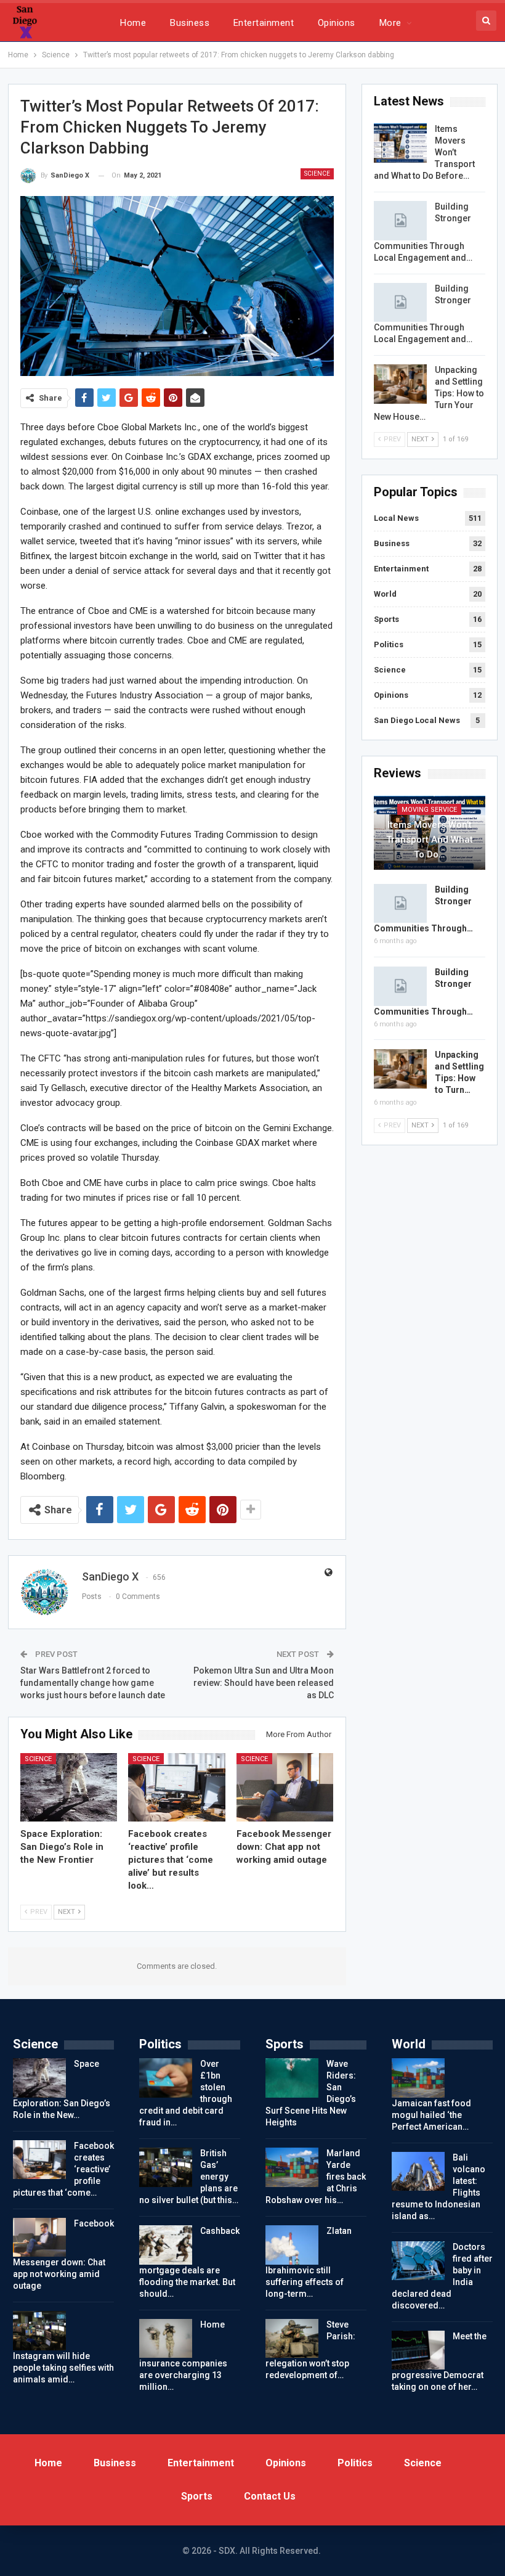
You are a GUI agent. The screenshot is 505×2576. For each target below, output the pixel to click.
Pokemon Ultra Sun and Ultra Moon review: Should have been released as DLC (264, 1683)
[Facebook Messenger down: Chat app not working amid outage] (285, 1787)
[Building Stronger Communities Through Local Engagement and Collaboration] (400, 221)
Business (190, 23)
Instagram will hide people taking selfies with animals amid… (63, 2368)
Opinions (337, 23)
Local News (396, 518)
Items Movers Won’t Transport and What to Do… (430, 840)
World (385, 594)
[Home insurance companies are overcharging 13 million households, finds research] (166, 2339)
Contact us (270, 2496)
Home (133, 23)
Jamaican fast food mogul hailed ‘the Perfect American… (431, 2115)
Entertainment (264, 23)
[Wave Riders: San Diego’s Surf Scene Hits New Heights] (292, 2078)
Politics (389, 644)
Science (317, 174)
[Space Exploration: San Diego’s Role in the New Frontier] (69, 1787)
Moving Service (429, 810)
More (390, 23)
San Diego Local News (417, 720)
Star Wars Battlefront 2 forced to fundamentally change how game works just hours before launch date (93, 1683)
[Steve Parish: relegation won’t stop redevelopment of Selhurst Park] (292, 2339)
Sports (386, 619)
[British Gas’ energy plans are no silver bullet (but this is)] (166, 2167)
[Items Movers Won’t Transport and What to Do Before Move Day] (400, 143)
